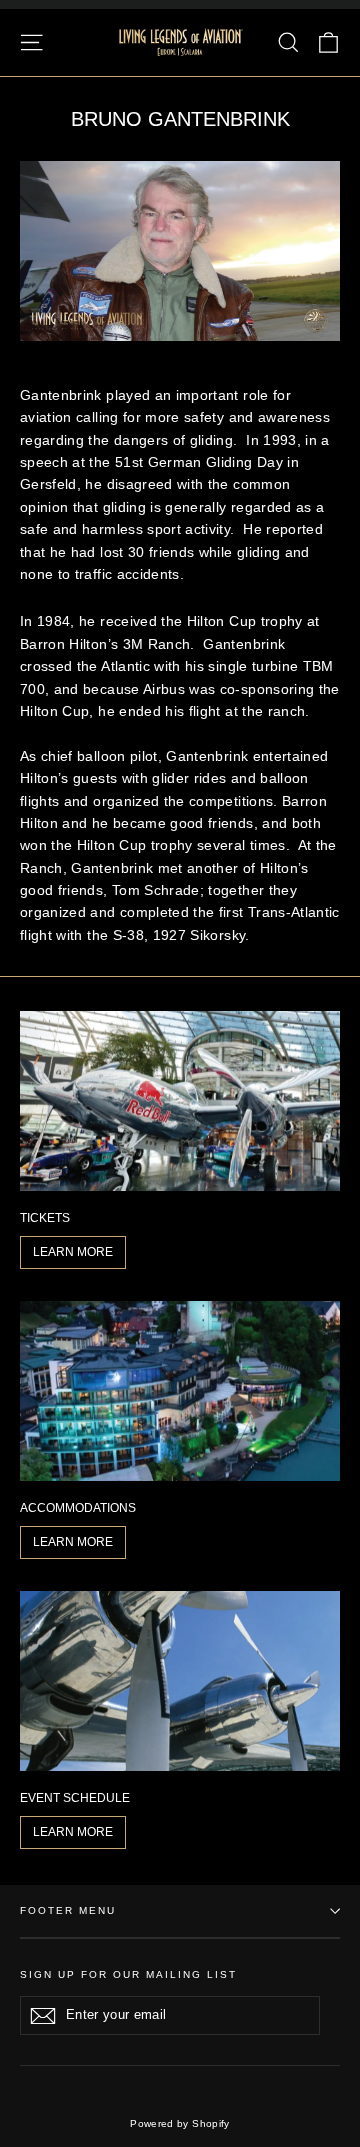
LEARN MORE (73, 1252)
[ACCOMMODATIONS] (180, 1391)
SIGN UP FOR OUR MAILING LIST (128, 1974)
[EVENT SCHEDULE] (180, 1681)
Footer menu (68, 1910)
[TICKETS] (180, 1101)
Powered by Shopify (179, 2123)
